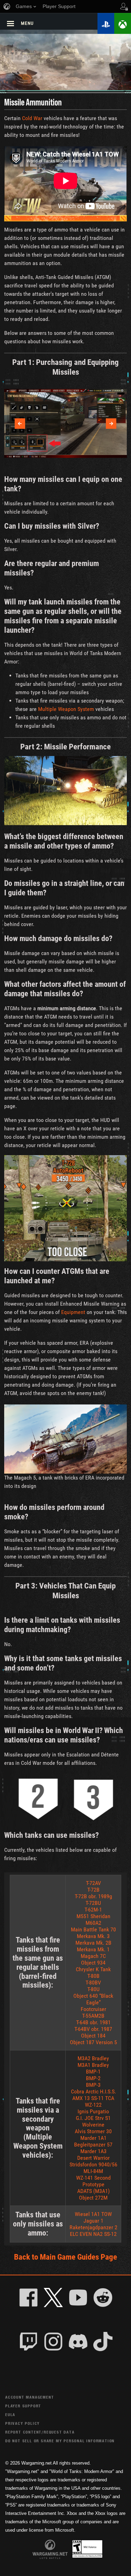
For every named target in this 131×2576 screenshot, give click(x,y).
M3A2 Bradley (93, 2058)
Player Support (23, 2406)
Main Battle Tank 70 (93, 1929)
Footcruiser (93, 2009)
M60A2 (93, 1923)
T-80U (93, 1989)
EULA (10, 2414)
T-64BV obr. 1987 (93, 2029)
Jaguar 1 (93, 2221)
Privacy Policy (23, 2423)
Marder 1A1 (93, 2138)
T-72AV (93, 1883)
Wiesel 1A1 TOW (93, 2214)
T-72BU (93, 1903)
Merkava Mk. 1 (93, 1949)
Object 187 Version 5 (93, 2042)
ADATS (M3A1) (93, 2191)
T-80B (93, 1976)
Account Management (30, 2397)
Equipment (73, 1312)
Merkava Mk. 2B (93, 1943)
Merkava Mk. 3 (93, 1936)
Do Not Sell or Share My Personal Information (60, 2441)
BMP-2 (93, 2078)
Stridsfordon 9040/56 (93, 2164)
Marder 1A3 (93, 2151)
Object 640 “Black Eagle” (93, 1999)
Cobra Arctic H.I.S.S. (93, 2091)
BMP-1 (93, 2072)
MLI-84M (93, 2171)
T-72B (93, 1890)
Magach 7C (93, 1956)
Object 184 (93, 2036)
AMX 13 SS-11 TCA (93, 2098)
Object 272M (93, 2198)
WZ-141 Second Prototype (93, 2181)
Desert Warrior (93, 2158)
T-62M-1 (93, 1910)
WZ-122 (93, 2105)
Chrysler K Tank (93, 1969)
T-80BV (93, 1983)
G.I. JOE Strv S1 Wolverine (93, 2121)
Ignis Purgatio (93, 2111)
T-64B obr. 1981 (93, 2022)
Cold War (32, 118)
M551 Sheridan (93, 1916)
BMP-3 (93, 2085)
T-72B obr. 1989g (93, 1896)
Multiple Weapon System (66, 709)
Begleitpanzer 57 (93, 2145)
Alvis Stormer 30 (93, 2131)
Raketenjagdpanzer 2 (93, 2227)
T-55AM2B (93, 2016)
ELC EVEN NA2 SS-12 (93, 2234)
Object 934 (93, 1963)
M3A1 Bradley (93, 2065)
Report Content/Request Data (40, 2432)
